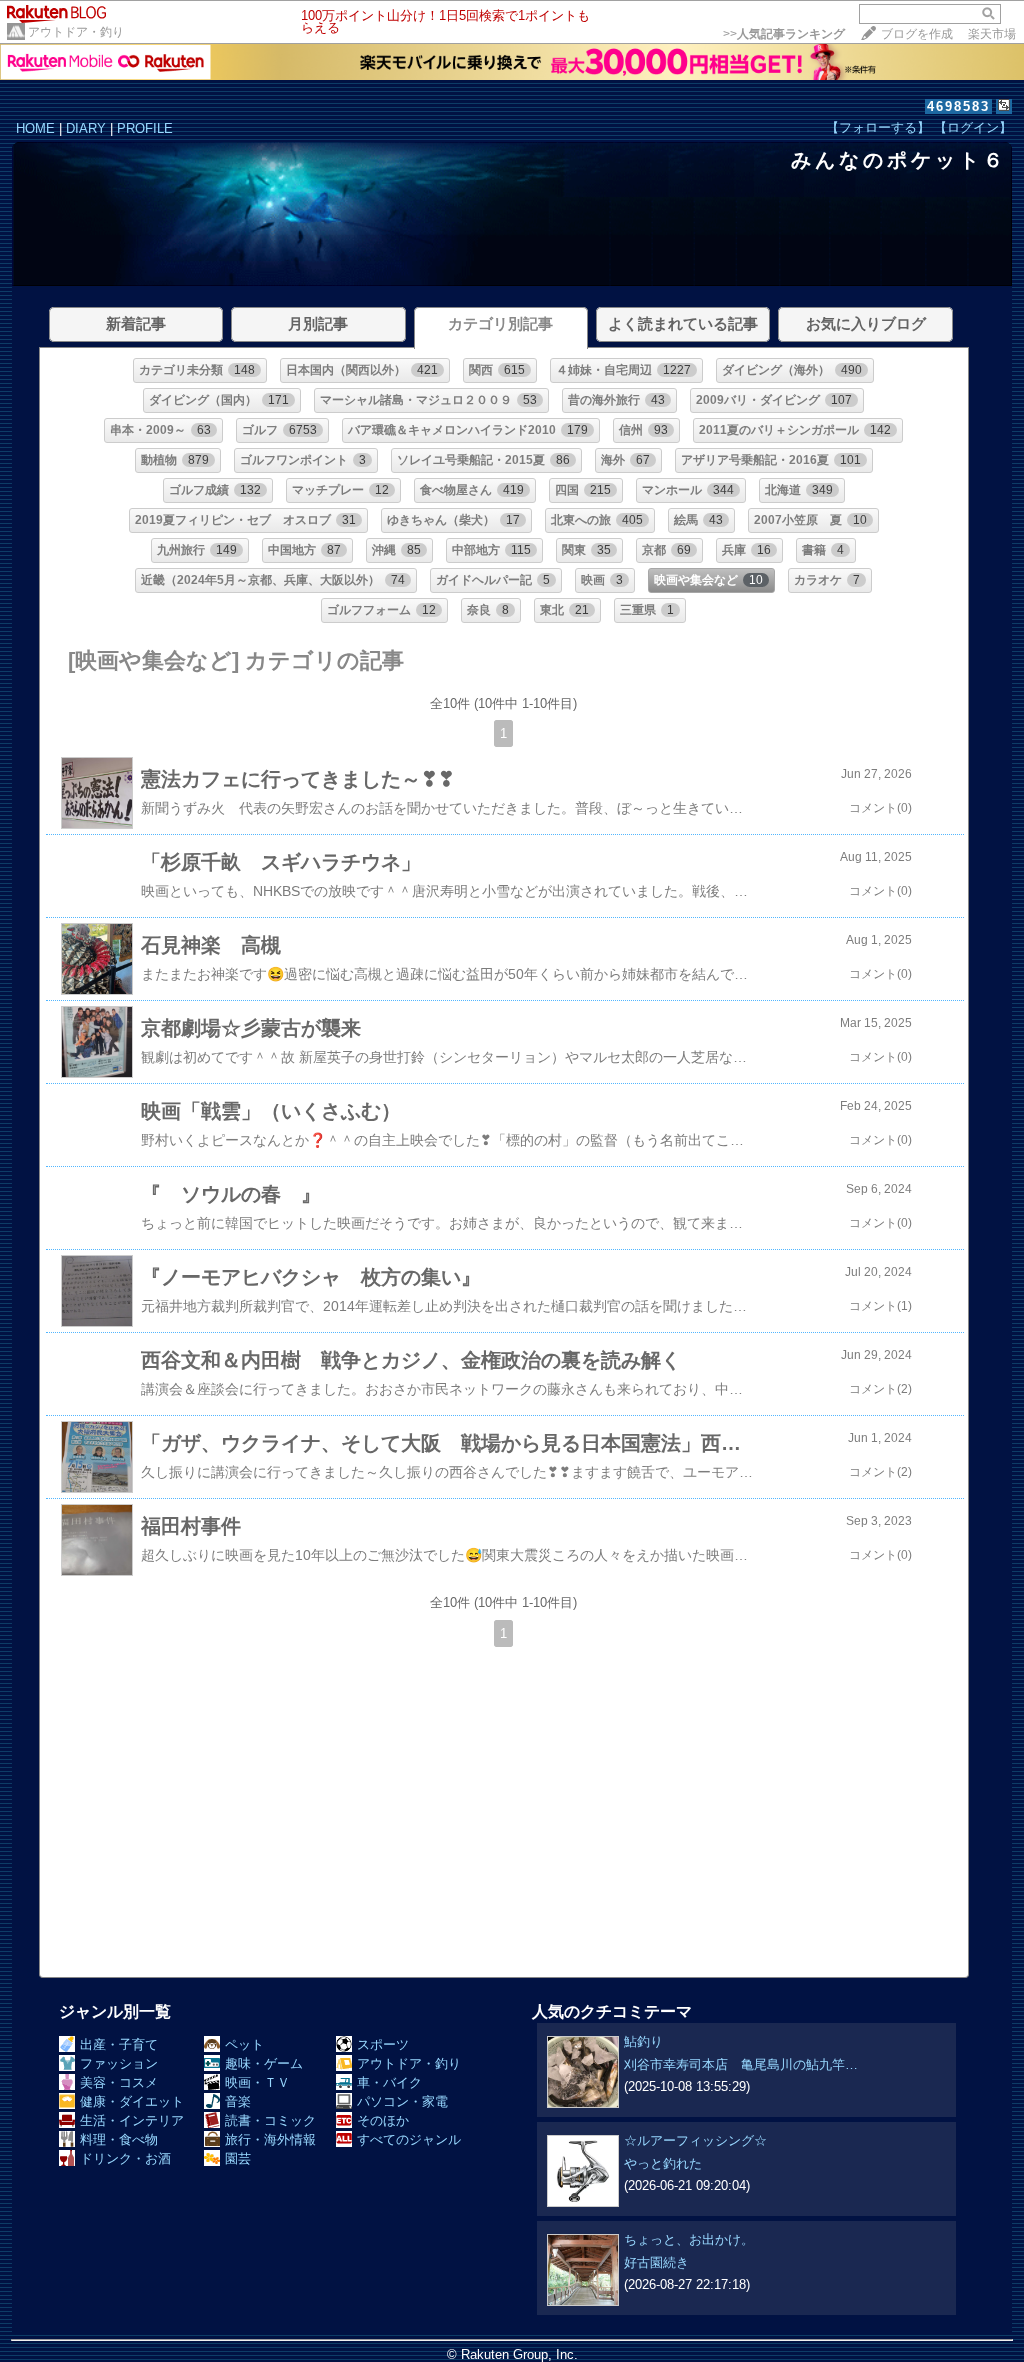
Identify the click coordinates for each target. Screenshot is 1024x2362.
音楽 (238, 2101)
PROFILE (145, 128)
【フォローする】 (878, 127)
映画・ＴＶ (257, 2082)
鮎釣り (643, 2041)
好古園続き (656, 2262)
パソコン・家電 (402, 2101)
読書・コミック (270, 2120)
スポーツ (383, 2044)
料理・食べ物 (119, 2139)
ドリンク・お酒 (125, 2158)
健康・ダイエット (132, 2101)
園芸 (238, 2158)
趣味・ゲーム (264, 2063)
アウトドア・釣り (76, 32)
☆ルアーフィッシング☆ (695, 2140)
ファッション (119, 2063)
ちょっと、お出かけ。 (689, 2239)
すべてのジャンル (409, 2139)
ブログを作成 (917, 34)
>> (784, 34)
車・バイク (389, 2082)
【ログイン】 (973, 127)
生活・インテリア (132, 2120)
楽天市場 (992, 34)
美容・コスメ (119, 2082)
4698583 (958, 106)
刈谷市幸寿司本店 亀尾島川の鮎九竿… (741, 2064)
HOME (35, 128)
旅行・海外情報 (270, 2139)
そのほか (383, 2120)
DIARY (86, 128)
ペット (244, 2044)
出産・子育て (119, 2044)
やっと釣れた (663, 2163)
